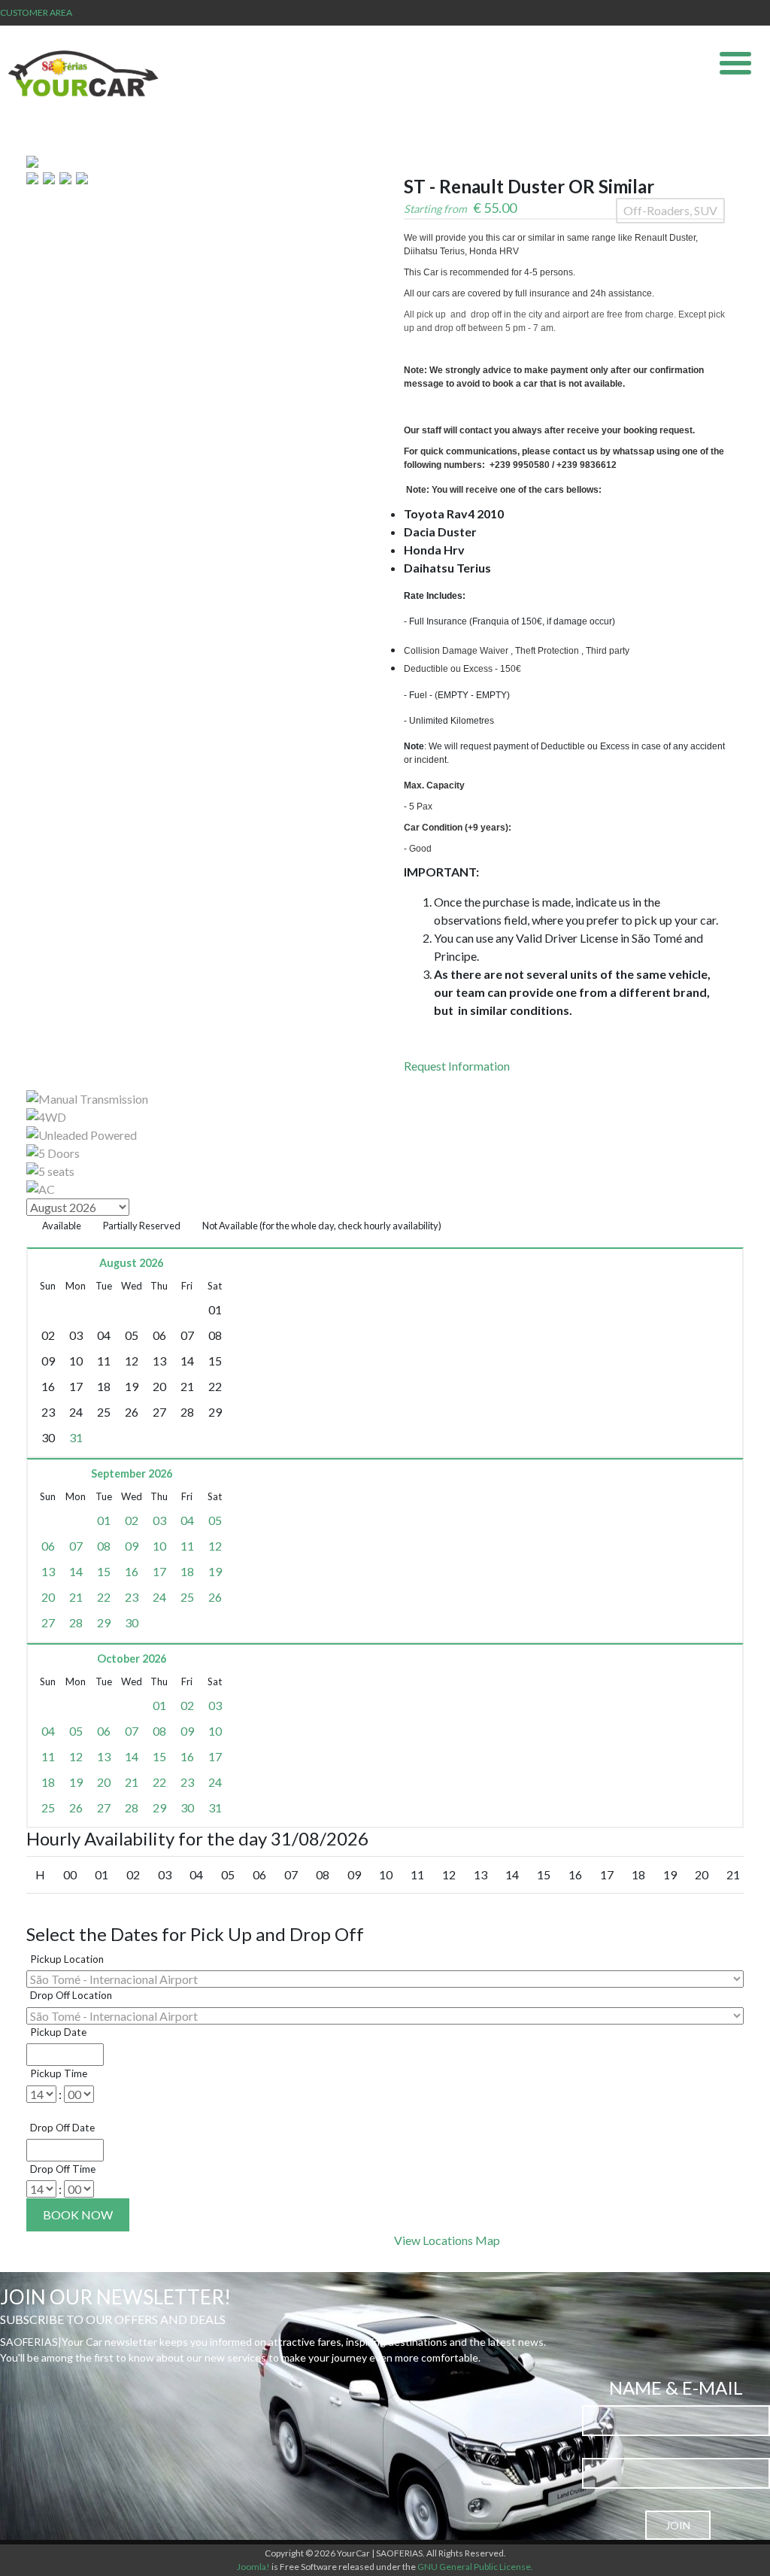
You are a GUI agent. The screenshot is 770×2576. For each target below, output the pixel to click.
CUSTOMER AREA (36, 12)
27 (48, 1622)
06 (48, 1546)
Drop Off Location (71, 1995)
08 (104, 1546)
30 (132, 1622)
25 (187, 1597)
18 (187, 1571)
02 (132, 1520)
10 (159, 1546)
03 (159, 1520)
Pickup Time (59, 2073)
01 (104, 1520)
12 (215, 1546)
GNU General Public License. (475, 2567)
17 (159, 1571)
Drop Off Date (62, 2128)
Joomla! (253, 2567)
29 (104, 1622)
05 (215, 1520)
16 (132, 1571)
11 (187, 1546)
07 (76, 1546)
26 (215, 1597)
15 (104, 1571)
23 (132, 1597)
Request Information (457, 1066)
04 (187, 1520)
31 (76, 1437)
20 (48, 1597)
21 (76, 1597)
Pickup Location (67, 1959)
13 (48, 1571)
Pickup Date (58, 2032)
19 (215, 1571)
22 (104, 1597)
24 (159, 1597)
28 (76, 1622)
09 (132, 1546)
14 (76, 1571)
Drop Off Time (63, 2169)
